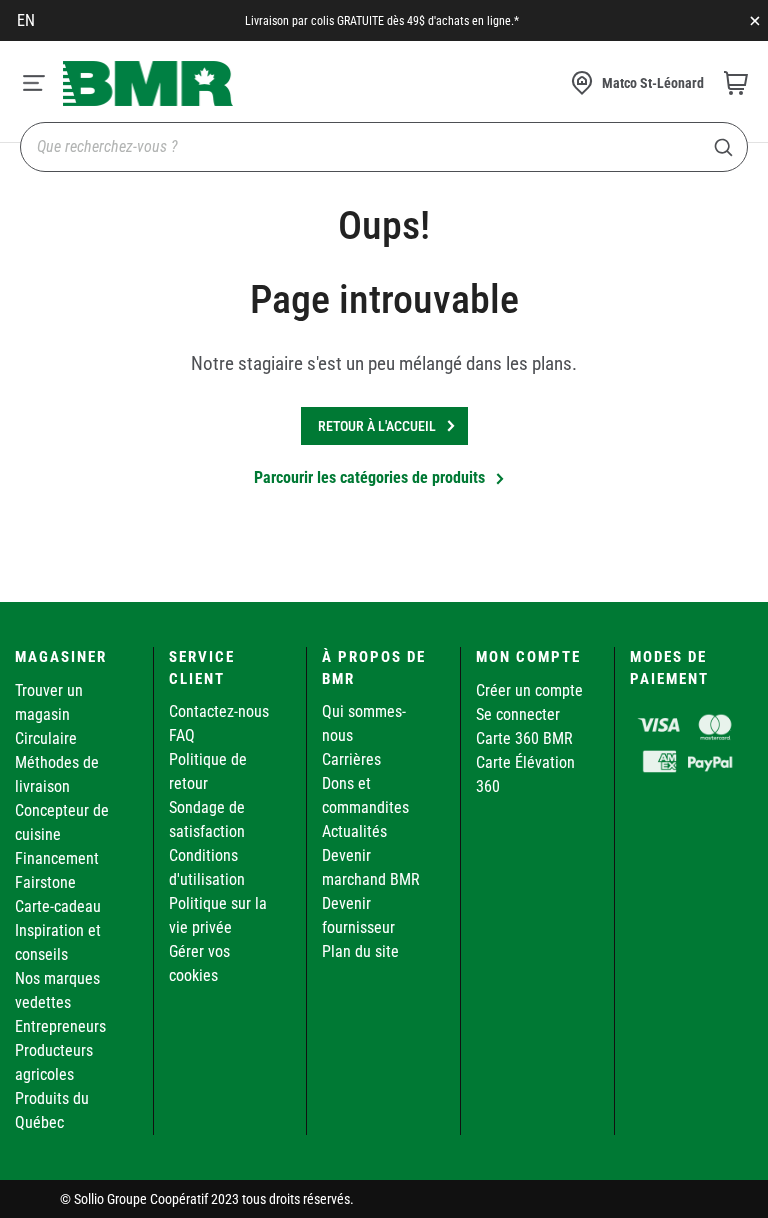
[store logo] (148, 83)
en (26, 20)
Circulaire (46, 738)
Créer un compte (529, 690)
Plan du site (360, 951)
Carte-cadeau (58, 906)
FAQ (182, 735)
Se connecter (518, 714)
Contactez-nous (219, 711)
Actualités (354, 831)
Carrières (351, 759)
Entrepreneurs (60, 1026)
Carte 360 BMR (524, 738)
